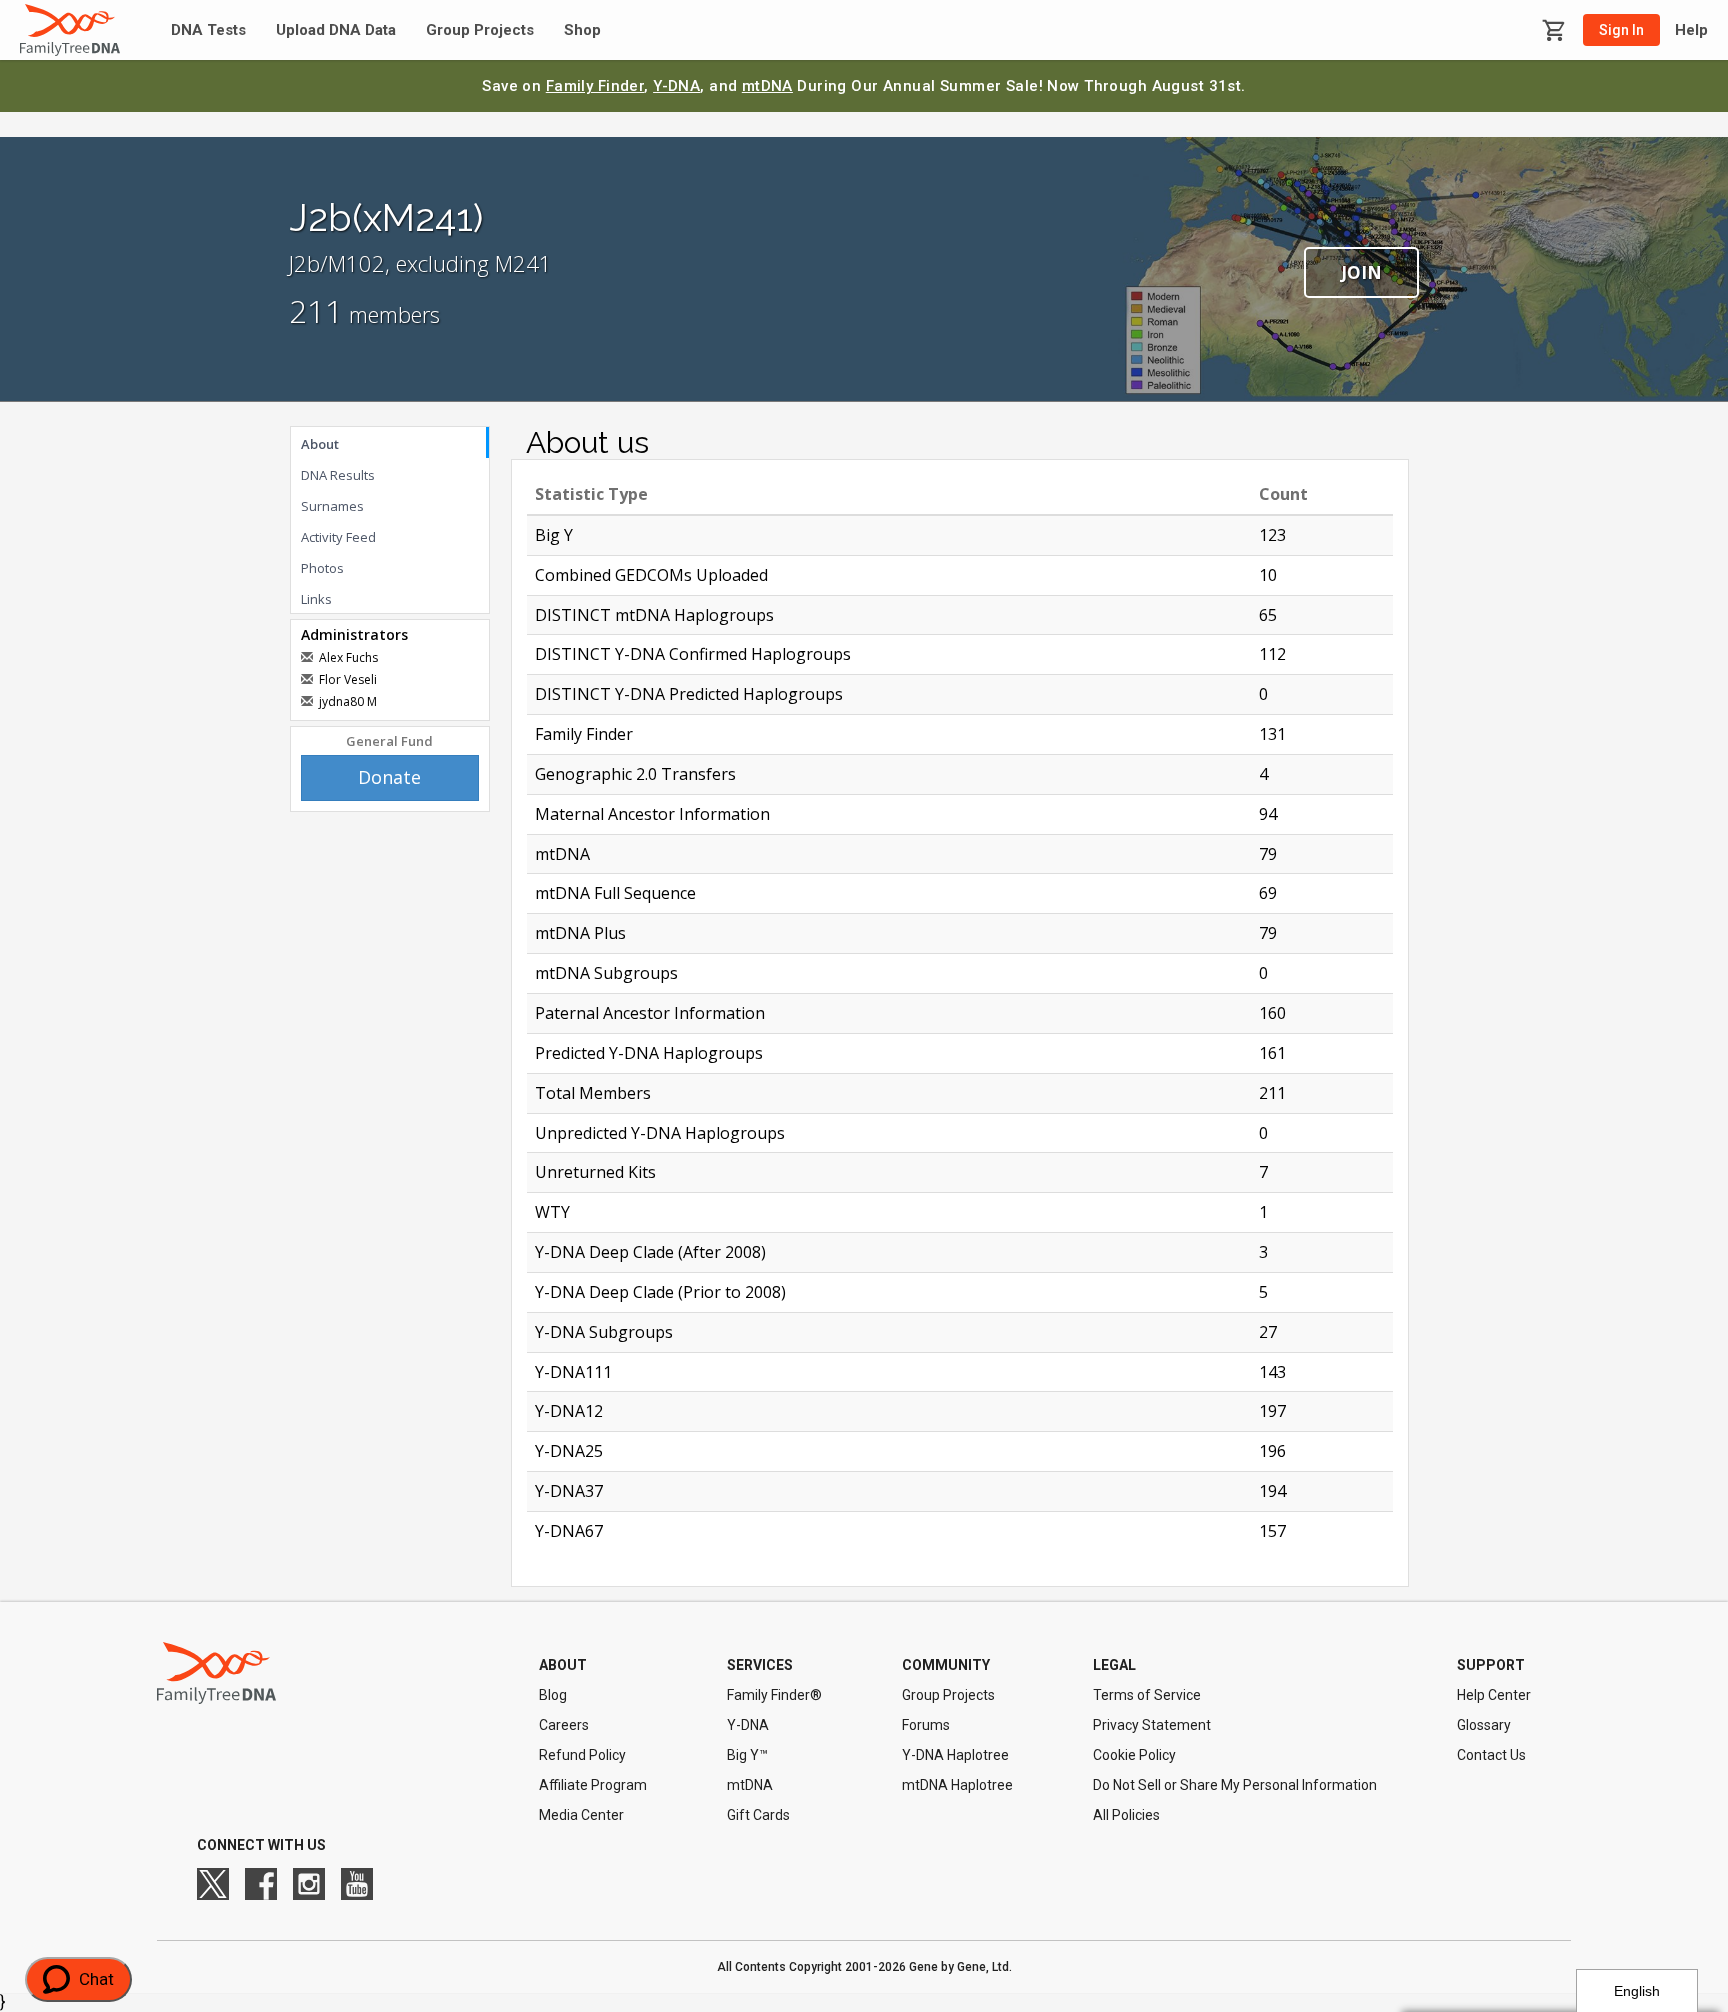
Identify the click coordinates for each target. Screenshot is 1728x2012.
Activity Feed (338, 537)
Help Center (1494, 1695)
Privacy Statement (1152, 1725)
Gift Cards (758, 1815)
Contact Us (1491, 1755)
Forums (926, 1725)
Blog (553, 1695)
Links (316, 599)
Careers (564, 1725)
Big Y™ (747, 1755)
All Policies (1126, 1815)
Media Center (581, 1815)
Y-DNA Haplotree (955, 1755)
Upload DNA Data (336, 30)
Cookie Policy (1134, 1755)
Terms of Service (1147, 1695)
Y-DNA (676, 86)
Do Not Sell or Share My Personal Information (1235, 1785)
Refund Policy (582, 1755)
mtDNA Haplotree (957, 1785)
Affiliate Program (593, 1785)
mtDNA (767, 86)
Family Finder (595, 86)
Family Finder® (774, 1695)
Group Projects (480, 30)
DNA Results (338, 475)
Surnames (332, 506)
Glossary (1484, 1725)
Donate (389, 777)
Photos (322, 568)
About (320, 444)
